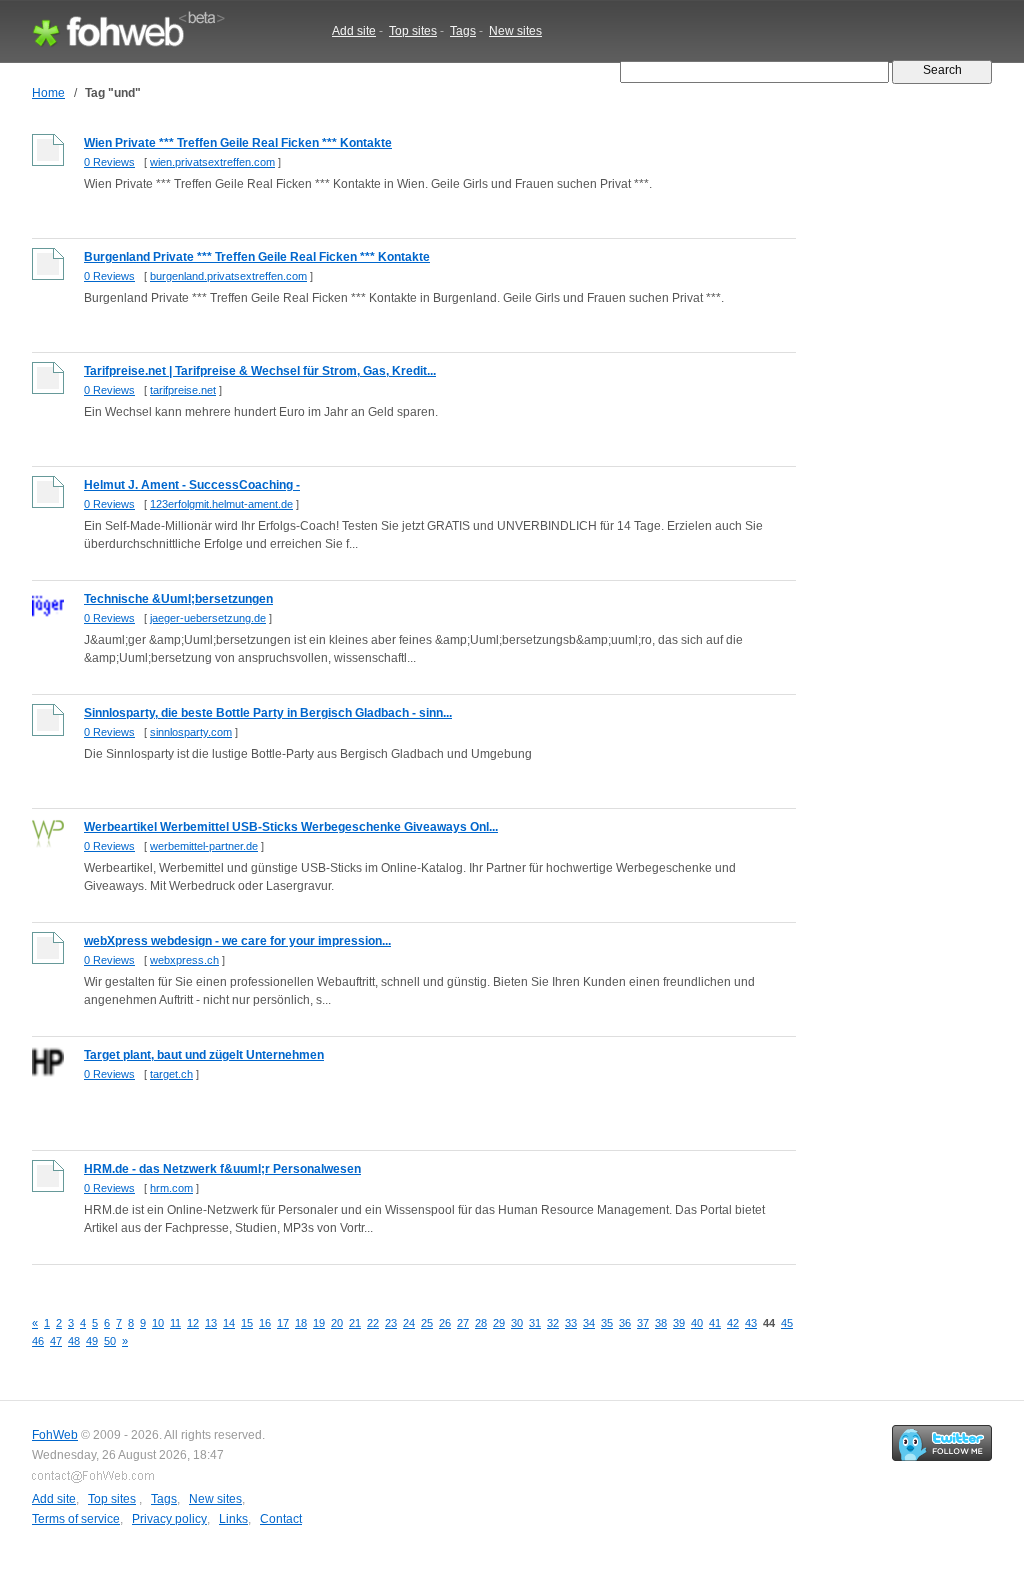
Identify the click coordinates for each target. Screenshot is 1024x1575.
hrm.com (171, 1188)
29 (499, 1323)
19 (319, 1323)
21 (355, 1323)
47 (56, 1341)
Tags (463, 31)
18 (301, 1323)
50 (110, 1341)
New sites (515, 31)
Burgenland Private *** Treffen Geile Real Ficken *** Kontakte (257, 257)
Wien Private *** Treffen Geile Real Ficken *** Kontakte (238, 143)
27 (463, 1323)
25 (427, 1323)
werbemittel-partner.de (204, 846)
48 (74, 1341)
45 (787, 1323)
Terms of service (76, 1519)
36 (625, 1323)
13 (211, 1323)
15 (247, 1323)
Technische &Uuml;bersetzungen (178, 599)
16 (265, 1323)
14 (229, 1323)
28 (481, 1323)
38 (661, 1323)
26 (445, 1323)
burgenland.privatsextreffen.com (228, 276)
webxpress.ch (184, 960)
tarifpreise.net (183, 390)
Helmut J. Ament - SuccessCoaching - (192, 485)
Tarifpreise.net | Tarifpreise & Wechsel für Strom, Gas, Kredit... (260, 371)
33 (571, 1323)
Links (233, 1519)
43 (751, 1323)
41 (715, 1323)
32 (553, 1323)
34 (589, 1323)
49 (92, 1341)
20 (337, 1323)
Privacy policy (169, 1519)
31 (535, 1323)
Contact (281, 1519)
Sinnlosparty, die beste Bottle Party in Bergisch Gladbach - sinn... (268, 713)
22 (373, 1323)
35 (607, 1323)
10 (158, 1323)
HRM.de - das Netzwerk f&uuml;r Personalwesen (222, 1169)
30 (517, 1323)
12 (193, 1323)
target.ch (171, 1074)
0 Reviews (109, 162)
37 (643, 1323)
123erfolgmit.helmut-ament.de (221, 504)
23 (391, 1323)
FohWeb (55, 1435)
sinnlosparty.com (191, 732)
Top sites (413, 31)
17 (283, 1323)
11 (175, 1323)
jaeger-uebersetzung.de (208, 618)
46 (38, 1341)
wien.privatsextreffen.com (212, 162)
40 (697, 1323)
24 (409, 1323)
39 (679, 1323)
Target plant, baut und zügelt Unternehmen (204, 1055)
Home (48, 93)
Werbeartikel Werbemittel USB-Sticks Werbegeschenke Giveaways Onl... (291, 827)
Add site (354, 31)
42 (733, 1323)
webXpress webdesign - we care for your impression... (237, 941)
